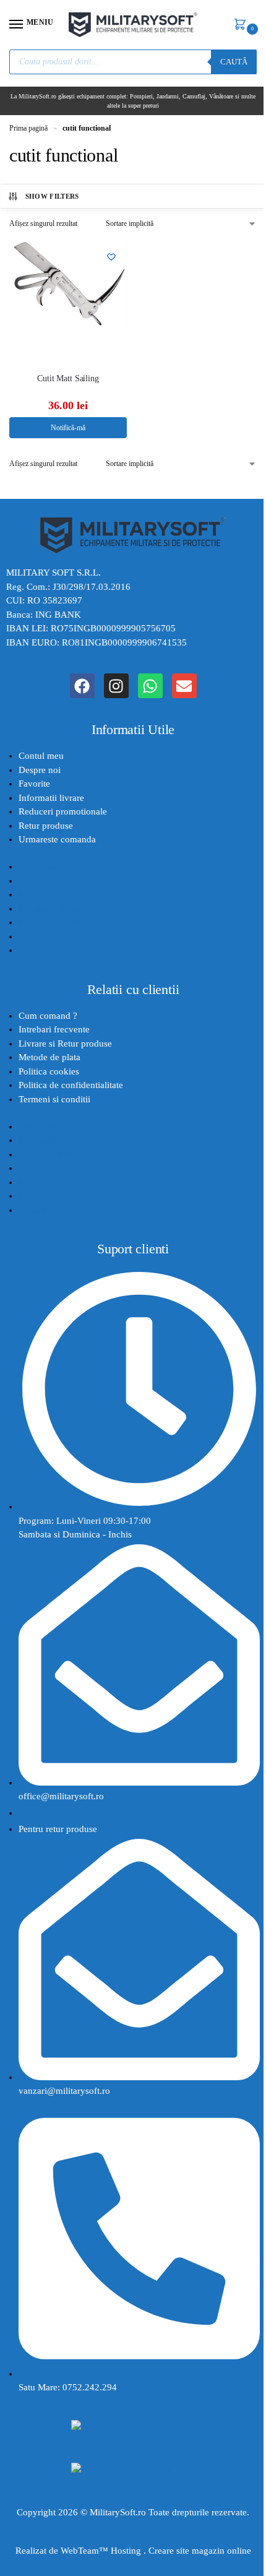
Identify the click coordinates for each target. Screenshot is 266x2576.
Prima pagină (28, 128)
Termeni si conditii (54, 1099)
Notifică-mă (68, 428)
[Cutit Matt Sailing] (68, 300)
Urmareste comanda (57, 839)
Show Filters (52, 196)
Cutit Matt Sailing (68, 378)
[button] (242, 25)
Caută (234, 62)
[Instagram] (116, 686)
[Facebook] (82, 686)
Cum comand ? (48, 1016)
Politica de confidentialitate (71, 1085)
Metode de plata (49, 1057)
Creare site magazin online (200, 2551)
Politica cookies (49, 1071)
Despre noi (40, 770)
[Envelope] (184, 686)
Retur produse (46, 826)
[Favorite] (111, 257)
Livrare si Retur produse (65, 1044)
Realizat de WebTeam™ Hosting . (82, 2551)
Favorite (34, 784)
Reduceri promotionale (63, 811)
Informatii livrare (51, 798)
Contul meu (41, 756)
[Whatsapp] (150, 686)
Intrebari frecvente (54, 1029)
